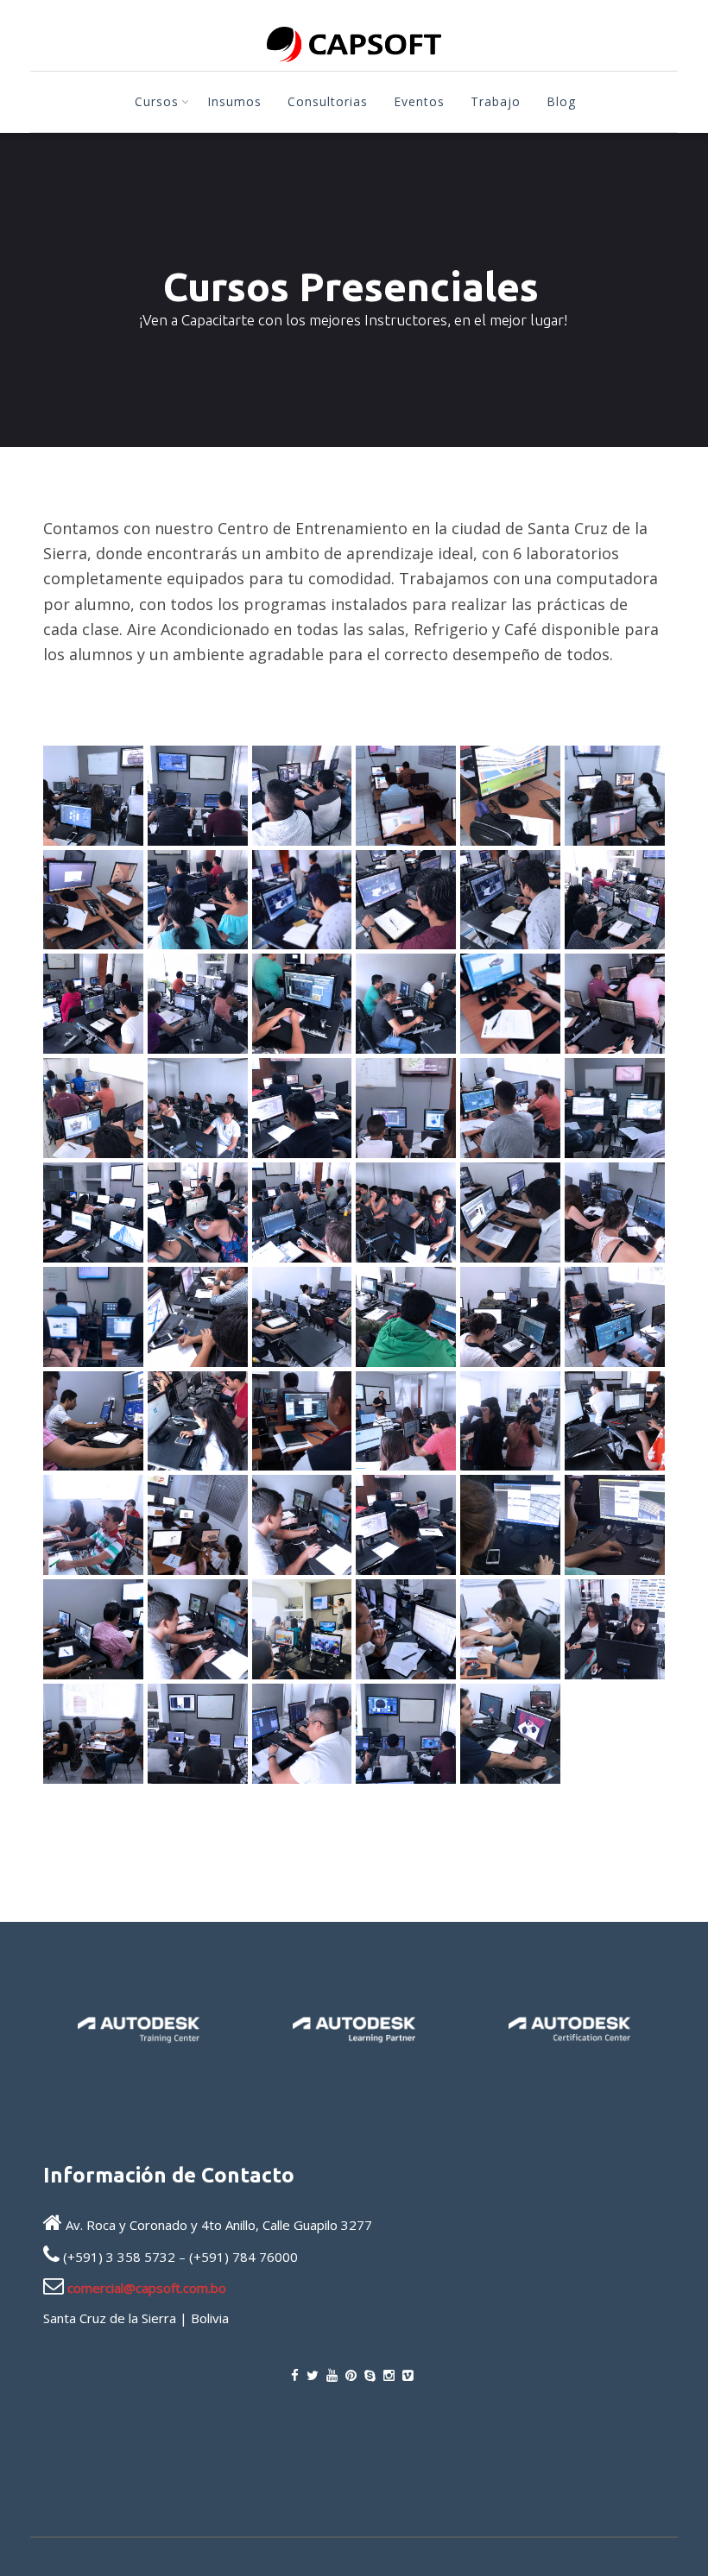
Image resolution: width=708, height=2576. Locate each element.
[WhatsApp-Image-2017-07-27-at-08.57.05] (615, 1525)
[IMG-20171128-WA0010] (198, 1629)
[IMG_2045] (198, 1108)
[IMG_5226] (302, 1734)
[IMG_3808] (615, 796)
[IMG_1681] (93, 1212)
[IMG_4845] (510, 1734)
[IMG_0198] (93, 1421)
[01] (406, 1525)
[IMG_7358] (93, 1734)
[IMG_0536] (406, 1317)
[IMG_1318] (615, 1212)
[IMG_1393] (510, 1212)
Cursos (157, 101)
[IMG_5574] (198, 1734)
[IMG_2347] (93, 1108)
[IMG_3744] (198, 900)
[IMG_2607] (302, 1004)
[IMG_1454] (406, 1212)
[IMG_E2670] (302, 1629)
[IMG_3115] (93, 1004)
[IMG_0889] (302, 1317)
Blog (561, 101)
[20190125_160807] (615, 1421)
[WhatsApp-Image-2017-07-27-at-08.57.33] (510, 1525)
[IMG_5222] (406, 1734)
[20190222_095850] (406, 1421)
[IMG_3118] (615, 900)
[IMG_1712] (615, 1108)
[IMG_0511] (510, 1317)
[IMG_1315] (93, 1317)
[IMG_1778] (510, 1108)
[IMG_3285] (406, 900)
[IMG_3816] (510, 796)
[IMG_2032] (302, 1108)
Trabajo (496, 101)
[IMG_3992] (302, 796)
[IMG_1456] (302, 1212)
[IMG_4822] (93, 796)
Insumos (234, 101)
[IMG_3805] (93, 900)
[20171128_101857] (302, 1525)
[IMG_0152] (198, 1421)
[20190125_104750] (93, 1525)
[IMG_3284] (510, 900)
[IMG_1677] (198, 1212)
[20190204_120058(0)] (510, 1421)
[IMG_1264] (198, 1317)
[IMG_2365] (615, 1004)
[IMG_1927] (406, 1108)
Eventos (419, 101)
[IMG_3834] (406, 796)
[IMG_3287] (302, 900)
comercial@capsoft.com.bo (147, 2288)
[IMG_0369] (615, 1317)
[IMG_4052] (198, 796)
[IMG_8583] (615, 1629)
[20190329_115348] (302, 1421)
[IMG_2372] (510, 1004)
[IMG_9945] (510, 1629)
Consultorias (328, 101)
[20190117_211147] (198, 1525)
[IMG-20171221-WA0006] (93, 1629)
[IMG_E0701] (406, 1629)
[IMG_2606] (406, 1004)
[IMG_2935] (198, 1004)
